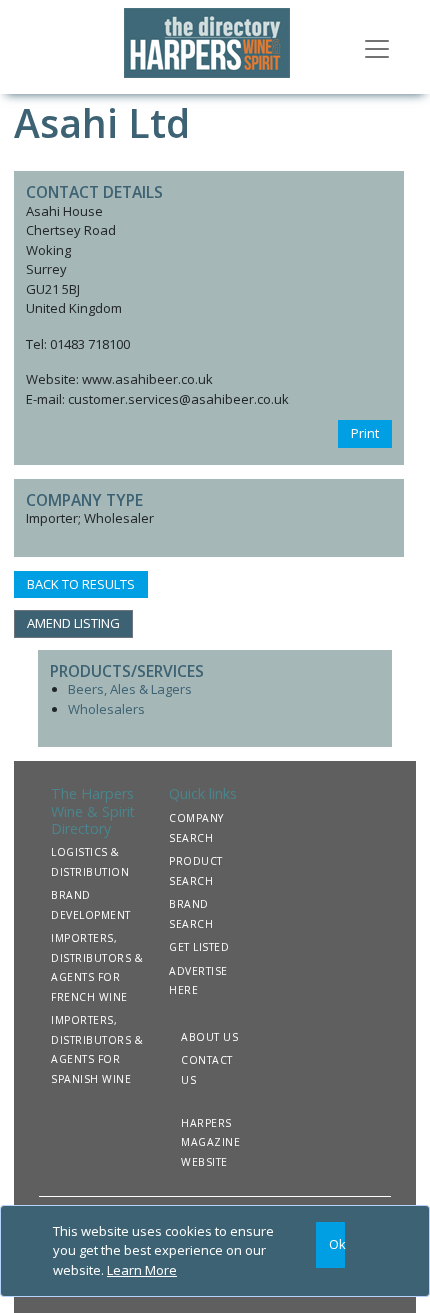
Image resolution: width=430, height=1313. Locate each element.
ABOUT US (209, 1037)
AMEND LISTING (73, 623)
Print (365, 433)
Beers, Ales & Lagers (130, 689)
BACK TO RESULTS (81, 584)
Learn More (142, 1270)
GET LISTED (199, 947)
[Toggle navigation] (377, 47)
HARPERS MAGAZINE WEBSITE (210, 1142)
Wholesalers (106, 709)
